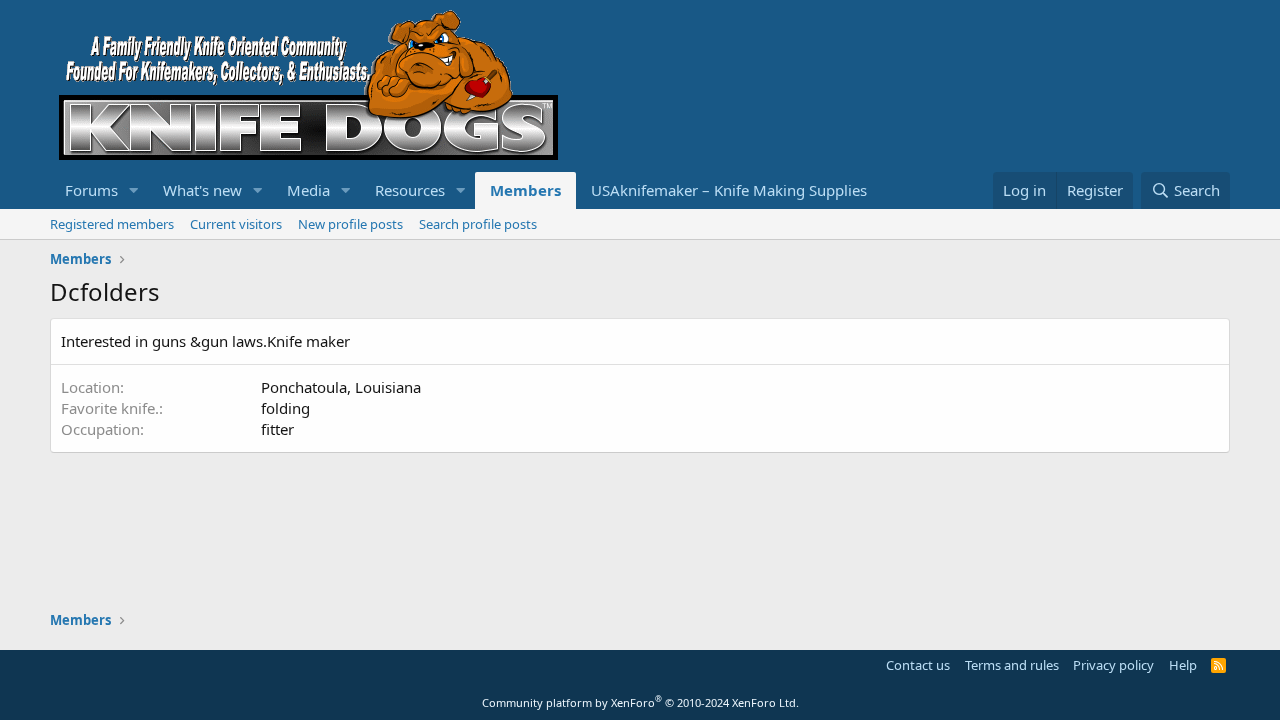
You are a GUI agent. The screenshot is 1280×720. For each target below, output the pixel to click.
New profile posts (350, 224)
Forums (91, 190)
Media (308, 190)
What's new (202, 190)
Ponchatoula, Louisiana (341, 387)
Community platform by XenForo (640, 702)
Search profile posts (478, 224)
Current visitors (236, 224)
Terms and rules (1012, 665)
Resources (410, 190)
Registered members (112, 224)
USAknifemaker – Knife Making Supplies (729, 190)
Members (525, 190)
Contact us (918, 665)
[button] (134, 190)
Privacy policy (1113, 665)
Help (1183, 665)
